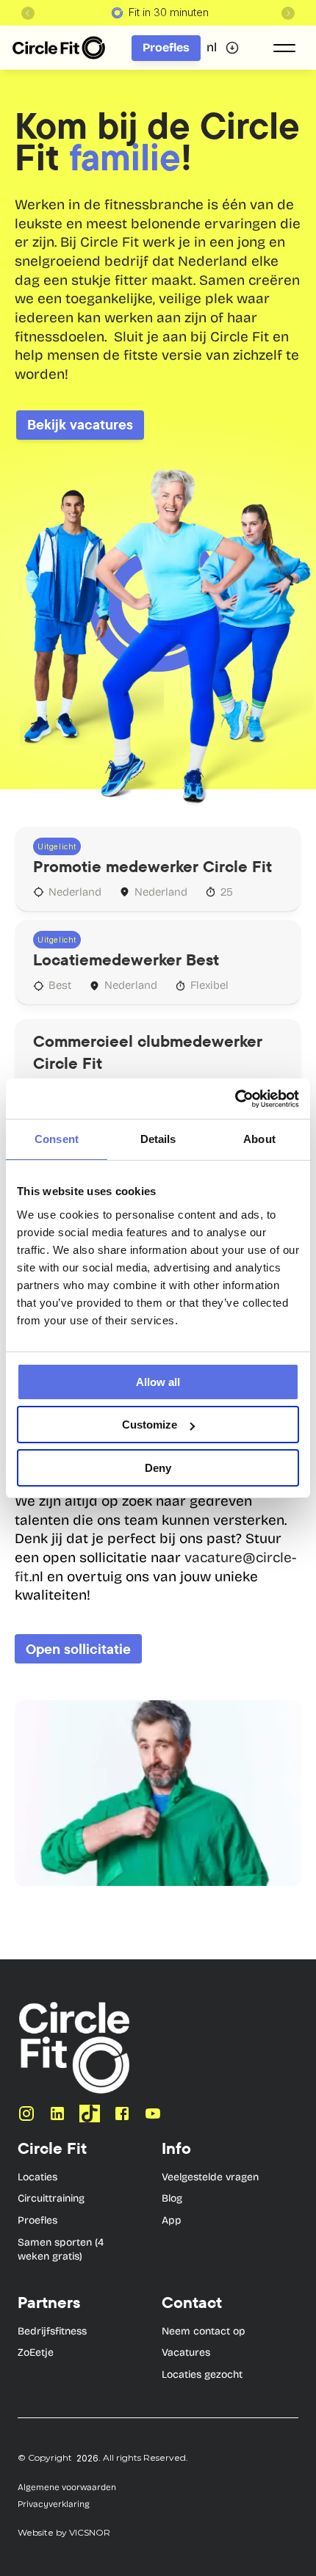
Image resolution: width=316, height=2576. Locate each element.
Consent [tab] (57, 1139)
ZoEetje (36, 2352)
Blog (172, 2198)
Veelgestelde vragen (210, 2177)
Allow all (158, 1382)
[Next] (288, 13)
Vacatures (186, 2352)
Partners (49, 2302)
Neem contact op (204, 2331)
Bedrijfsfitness (52, 2331)
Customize (150, 1425)
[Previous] (28, 13)
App (172, 2220)
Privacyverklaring (54, 2504)
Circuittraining (51, 2198)
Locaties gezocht (202, 2374)
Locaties (37, 2177)
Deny (158, 1468)
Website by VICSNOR (64, 2532)
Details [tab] (158, 1139)
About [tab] (259, 1139)
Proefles (37, 2220)
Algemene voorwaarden (67, 2487)
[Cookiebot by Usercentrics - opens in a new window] (235, 1099)
